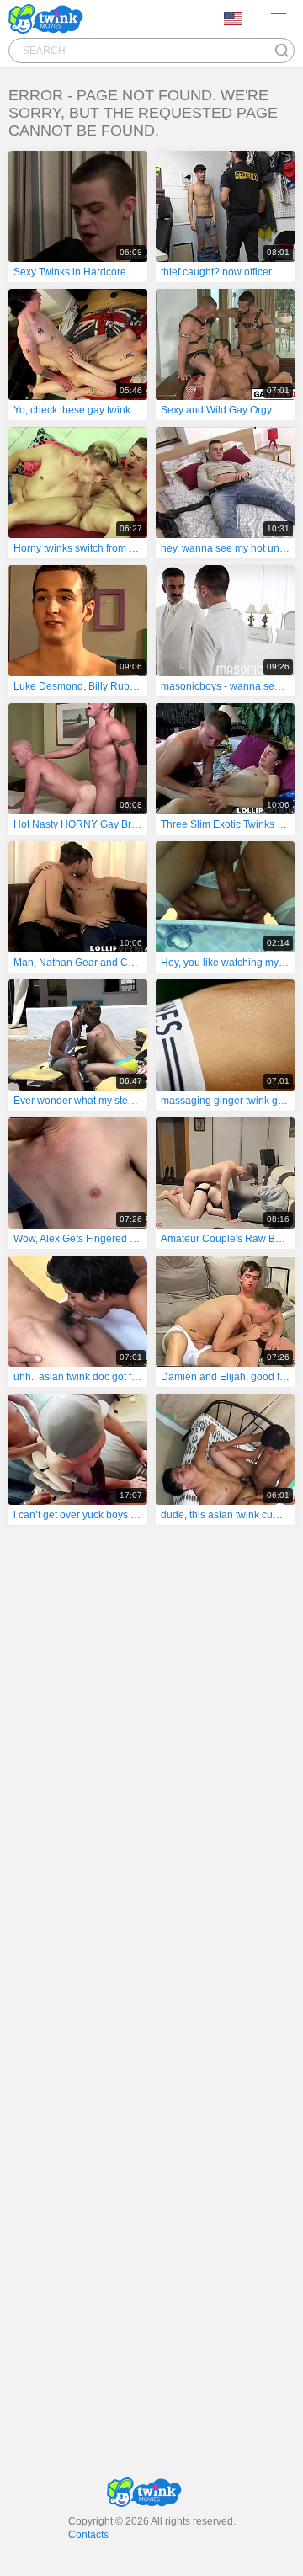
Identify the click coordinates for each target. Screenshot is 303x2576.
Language (239, 19)
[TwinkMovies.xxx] (49, 19)
